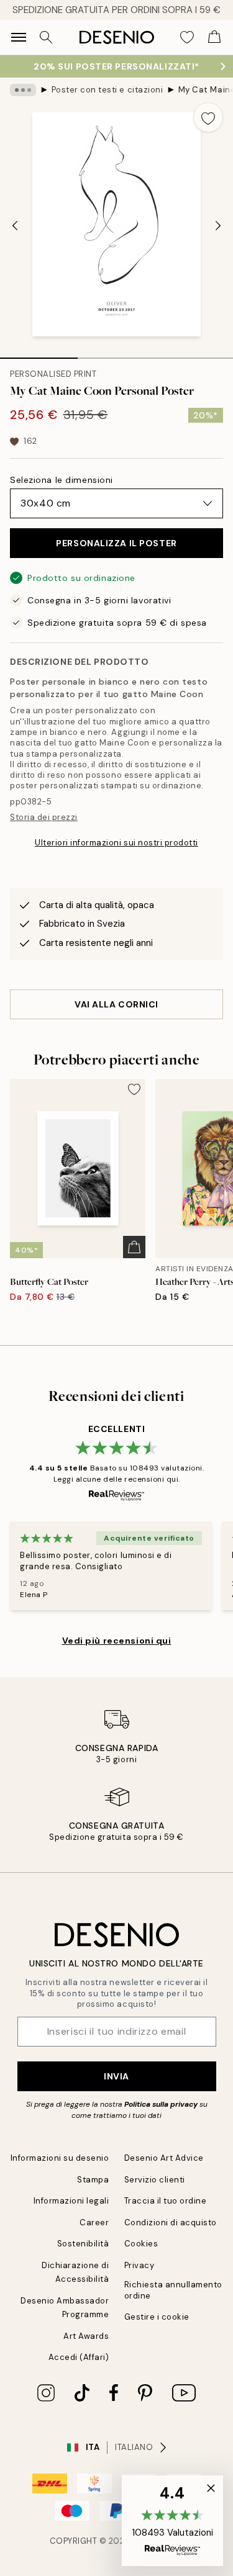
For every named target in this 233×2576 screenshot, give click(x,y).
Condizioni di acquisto (171, 2222)
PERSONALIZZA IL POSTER (116, 543)
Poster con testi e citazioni (107, 90)
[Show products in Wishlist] (187, 37)
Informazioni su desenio (60, 2158)
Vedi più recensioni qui (117, 1641)
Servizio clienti (155, 2180)
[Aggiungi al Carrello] (134, 1247)
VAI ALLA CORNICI (116, 1004)
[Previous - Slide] (15, 225)
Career (94, 2222)
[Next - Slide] (218, 225)
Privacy (139, 2265)
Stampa (93, 2180)
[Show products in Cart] (214, 37)
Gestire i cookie (157, 2317)
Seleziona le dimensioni (62, 480)
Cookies (141, 2244)
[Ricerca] (46, 37)
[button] (172, 2521)
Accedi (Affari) (79, 2357)
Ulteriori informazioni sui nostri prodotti (116, 843)
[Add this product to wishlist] (208, 117)
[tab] (39, 354)
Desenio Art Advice (164, 2158)
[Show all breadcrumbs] (23, 90)
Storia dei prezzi (44, 817)
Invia (116, 2076)
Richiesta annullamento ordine (173, 2290)
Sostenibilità (83, 2244)
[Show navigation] (19, 37)
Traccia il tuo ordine (166, 2201)
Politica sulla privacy (162, 2104)
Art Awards (86, 2336)
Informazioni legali (71, 2201)
